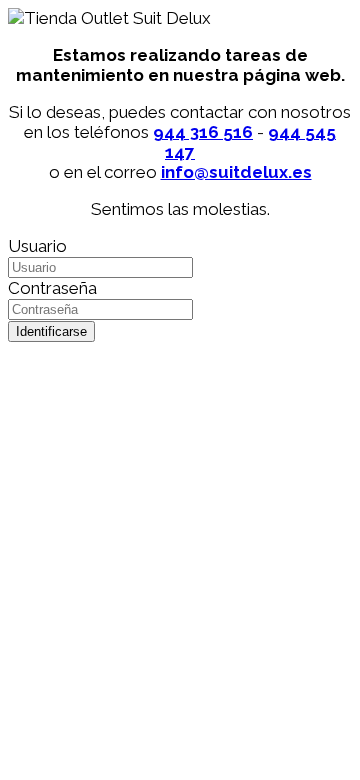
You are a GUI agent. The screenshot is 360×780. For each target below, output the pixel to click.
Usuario (37, 246)
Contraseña (52, 288)
